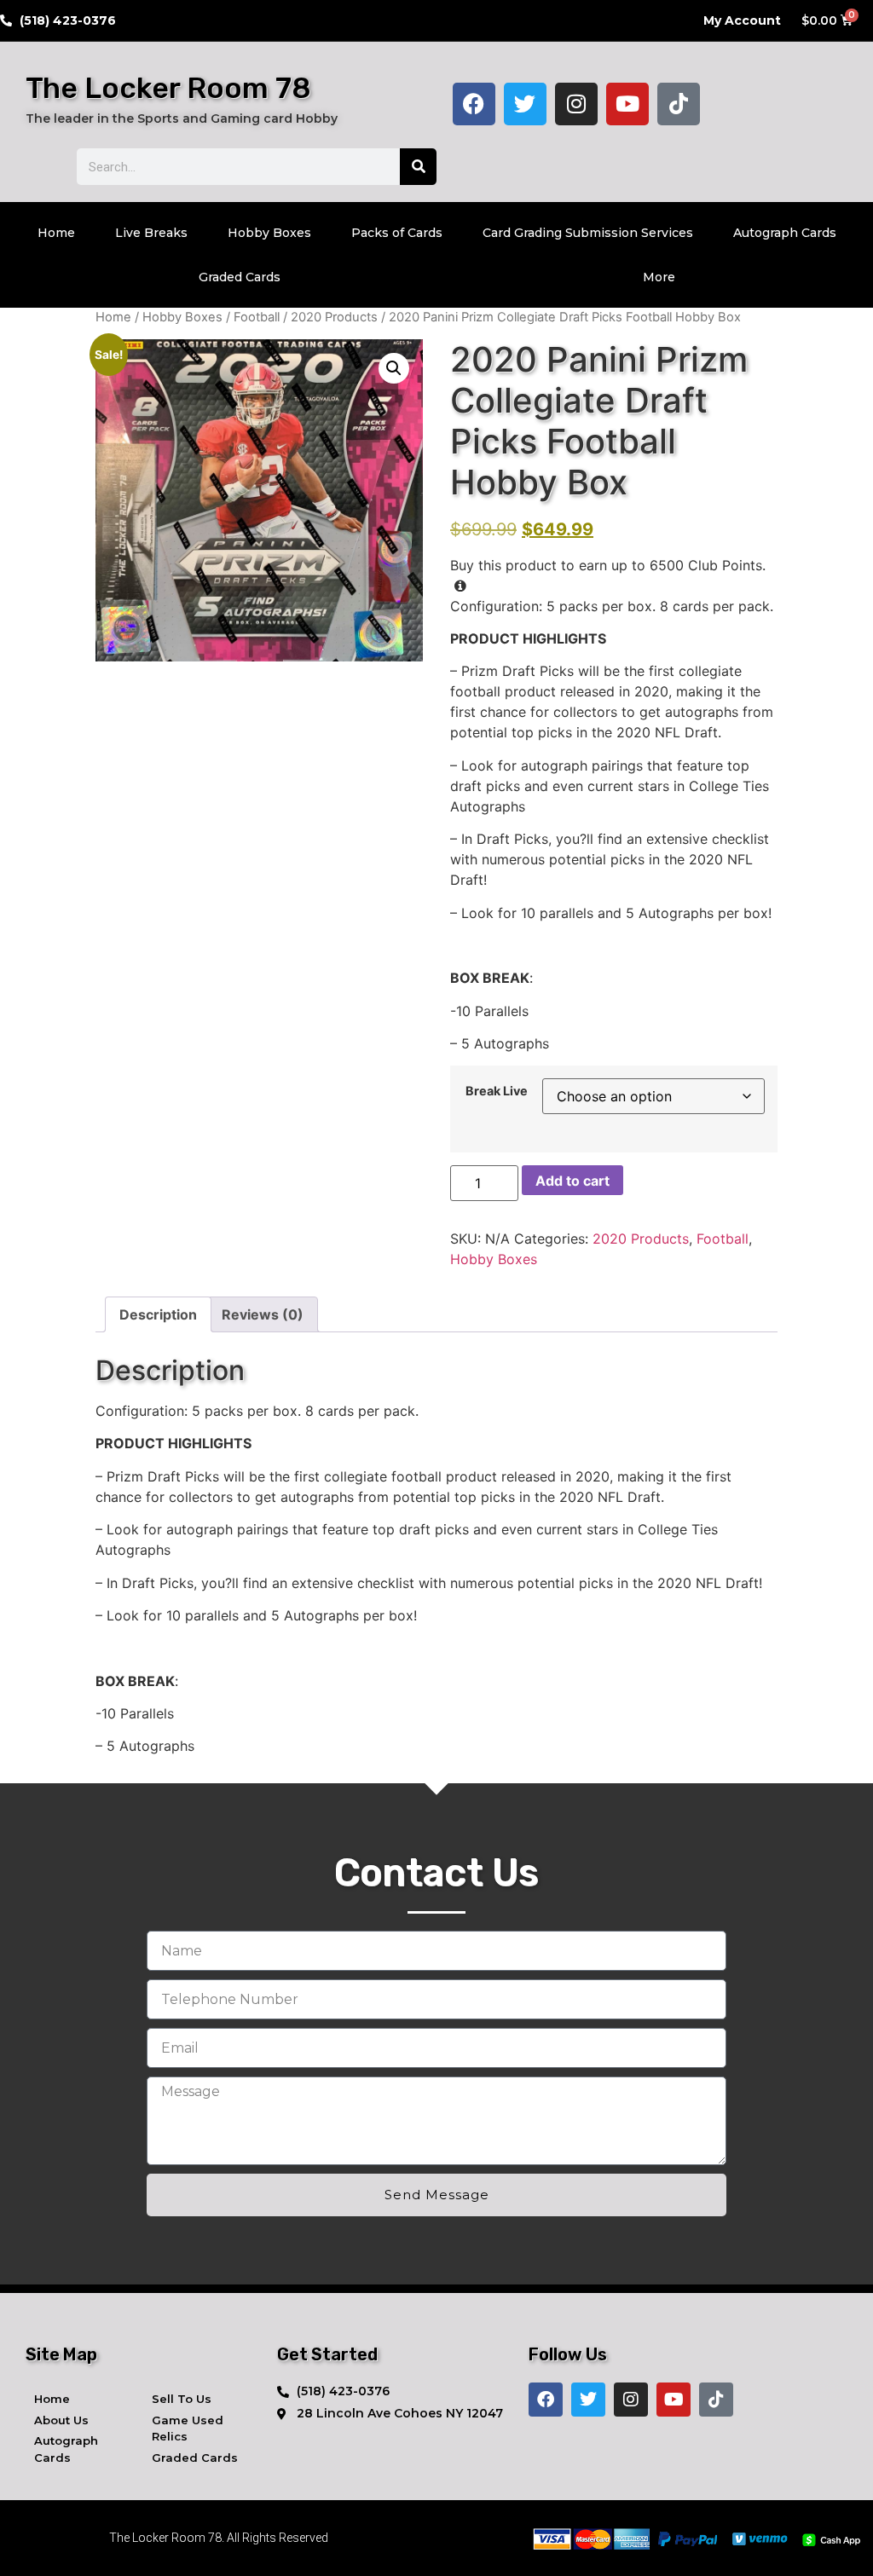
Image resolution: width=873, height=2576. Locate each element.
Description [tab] (158, 1314)
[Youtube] (627, 104)
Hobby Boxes (269, 233)
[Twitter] (525, 104)
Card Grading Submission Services (588, 233)
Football (257, 317)
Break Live (497, 1091)
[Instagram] (576, 104)
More (659, 277)
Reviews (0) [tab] (263, 1314)
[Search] (418, 167)
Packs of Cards (397, 233)
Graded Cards (240, 277)
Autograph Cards (785, 233)
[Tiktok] (679, 104)
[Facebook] (474, 104)
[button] (394, 368)
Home (56, 233)
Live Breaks (151, 233)
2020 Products (334, 317)
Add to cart (572, 1181)
